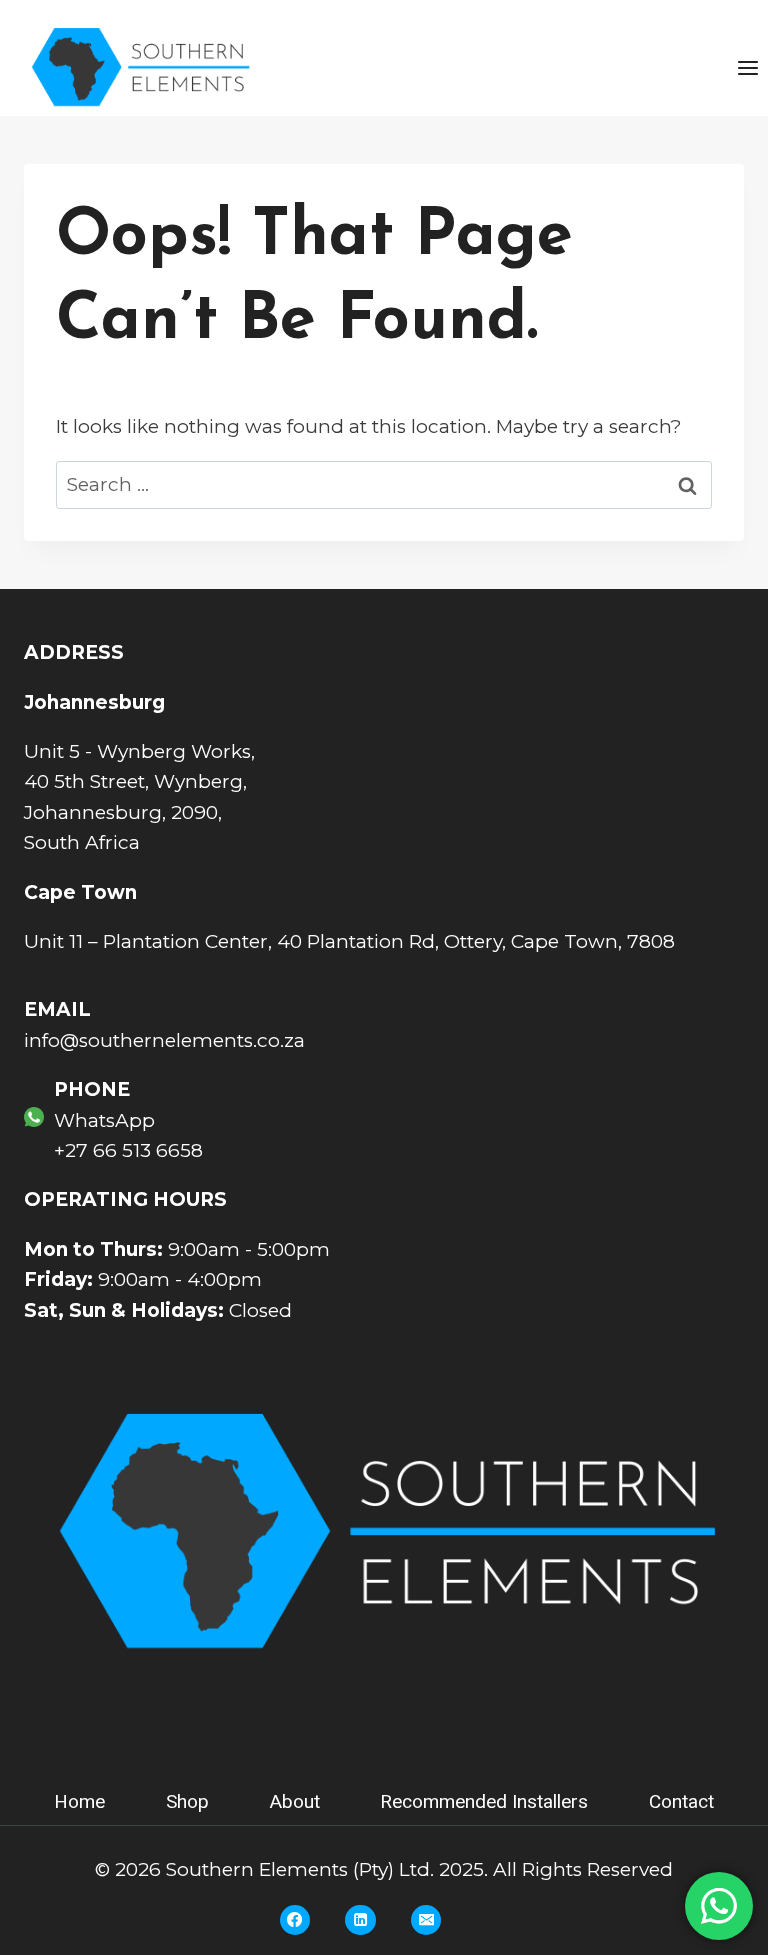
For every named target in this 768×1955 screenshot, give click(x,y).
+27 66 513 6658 (128, 1150)
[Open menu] (747, 67)
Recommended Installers (484, 1802)
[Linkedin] (360, 1920)
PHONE (92, 1089)
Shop (187, 1802)
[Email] (426, 1920)
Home (79, 1802)
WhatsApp (104, 1120)
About (295, 1802)
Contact (681, 1802)
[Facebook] (295, 1920)
